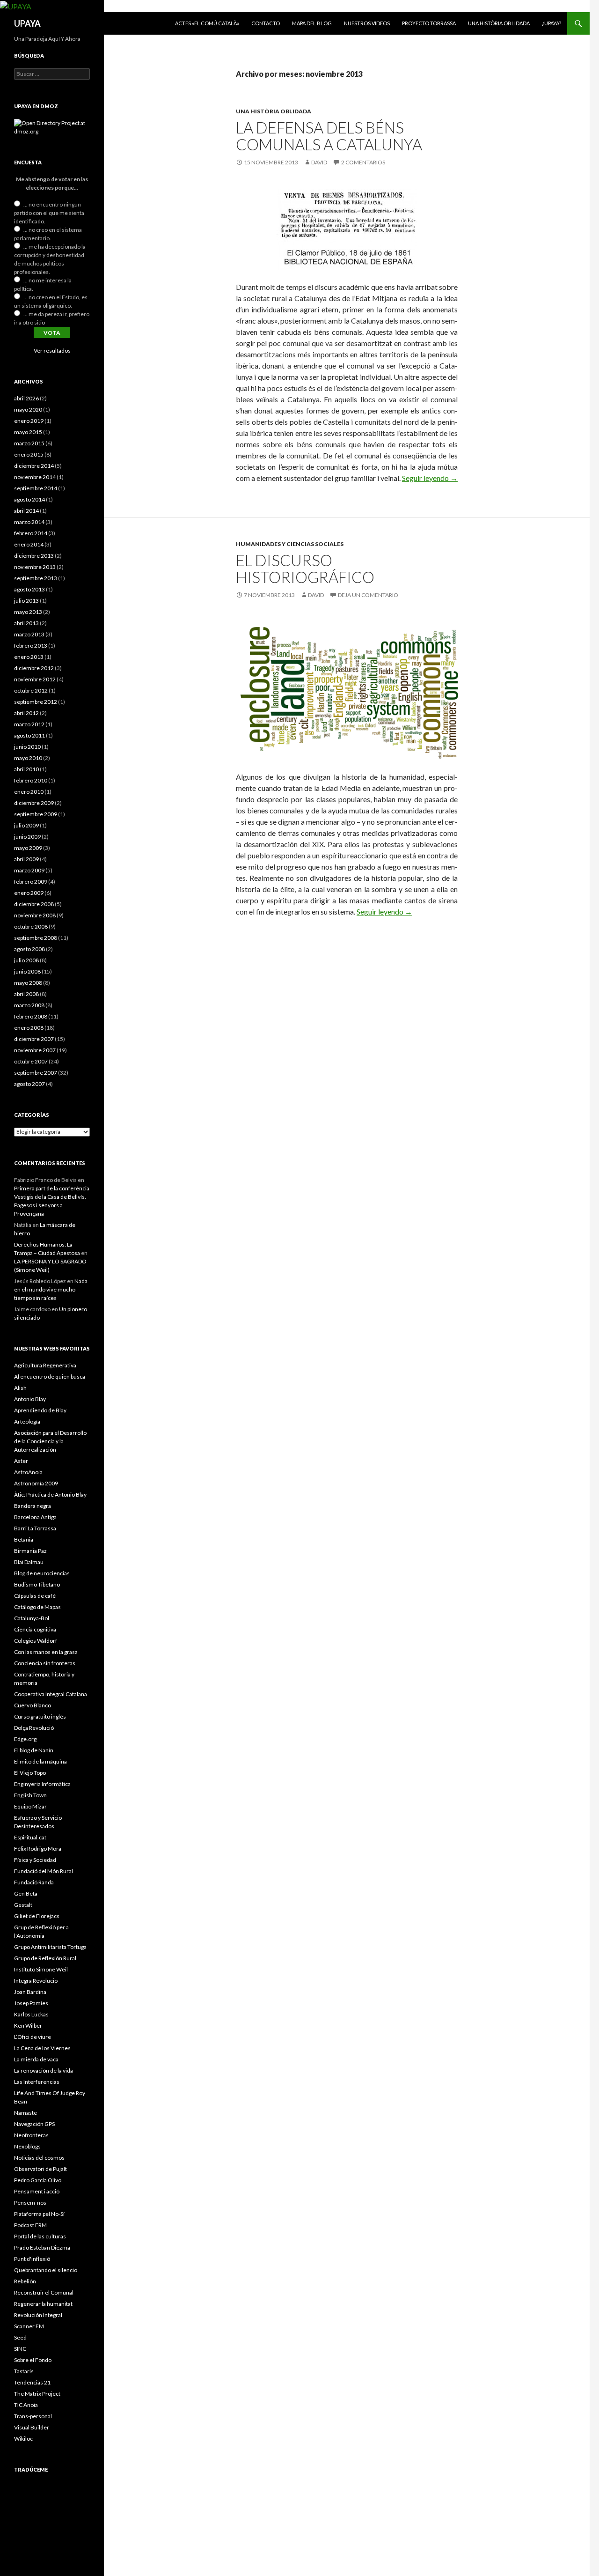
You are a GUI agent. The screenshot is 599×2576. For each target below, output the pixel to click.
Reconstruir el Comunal (44, 2292)
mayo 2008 (28, 983)
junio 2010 (27, 747)
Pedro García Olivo (38, 2180)
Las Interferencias (37, 2082)
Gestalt (23, 1905)
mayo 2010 (28, 758)
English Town (30, 1795)
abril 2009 (26, 859)
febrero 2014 (31, 533)
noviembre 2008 (35, 915)
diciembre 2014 (34, 466)
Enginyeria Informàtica (42, 1784)
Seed (20, 2337)
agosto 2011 (29, 735)
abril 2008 (26, 994)
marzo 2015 (29, 443)
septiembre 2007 (36, 1073)
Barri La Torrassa (35, 1528)
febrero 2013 (31, 646)
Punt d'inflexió (32, 2259)
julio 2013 (26, 601)
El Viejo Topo (30, 1773)
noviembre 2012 (35, 679)
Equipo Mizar (30, 1806)
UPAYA (27, 23)
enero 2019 (29, 421)
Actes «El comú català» (207, 23)
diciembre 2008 (34, 904)
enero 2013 (29, 657)
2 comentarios (363, 162)
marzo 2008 (29, 1005)
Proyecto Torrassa (429, 23)
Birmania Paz (30, 1551)
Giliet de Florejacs (37, 1916)
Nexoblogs (27, 2146)
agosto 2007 (29, 1084)
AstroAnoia (28, 1472)
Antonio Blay (30, 1399)
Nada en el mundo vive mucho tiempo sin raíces (51, 1289)
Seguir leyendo (430, 478)
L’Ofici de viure (33, 2037)
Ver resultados (52, 351)
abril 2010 (26, 769)
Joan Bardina (30, 1992)
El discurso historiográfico (305, 568)
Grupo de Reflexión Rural (45, 1958)
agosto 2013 (29, 589)
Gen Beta (26, 1893)
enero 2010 (29, 792)
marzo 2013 (29, 634)
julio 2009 (26, 825)
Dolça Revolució (34, 1728)
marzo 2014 (29, 522)
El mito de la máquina (40, 1761)
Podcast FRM (30, 2225)
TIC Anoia (26, 2405)
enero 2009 (29, 893)
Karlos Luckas (31, 2014)
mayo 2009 (28, 848)
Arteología (27, 1421)
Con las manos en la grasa (46, 1652)
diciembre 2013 (34, 556)
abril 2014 (26, 511)
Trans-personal (33, 2416)
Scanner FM (29, 2326)
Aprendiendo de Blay (40, 1410)
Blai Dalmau (29, 1562)
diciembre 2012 (34, 668)
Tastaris (24, 2371)
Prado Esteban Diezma (42, 2248)
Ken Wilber (28, 2026)
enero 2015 (29, 454)
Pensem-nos (30, 2203)
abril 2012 (26, 713)
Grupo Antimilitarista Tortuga (50, 1947)
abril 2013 (26, 623)
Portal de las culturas (40, 2236)
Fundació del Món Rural (44, 1871)
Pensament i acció (37, 2191)
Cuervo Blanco (33, 1705)
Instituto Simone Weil (41, 1969)
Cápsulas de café (35, 1596)
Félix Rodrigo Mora (38, 1849)
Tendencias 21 (32, 2382)
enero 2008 (29, 1028)
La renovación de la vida (44, 2070)
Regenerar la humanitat (43, 2304)
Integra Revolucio (36, 1981)
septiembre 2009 (36, 814)
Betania (24, 1539)
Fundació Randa (34, 1882)
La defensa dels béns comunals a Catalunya (329, 136)
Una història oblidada (499, 23)
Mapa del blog (312, 23)
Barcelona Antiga (35, 1517)
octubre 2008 (31, 926)
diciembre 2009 (34, 803)
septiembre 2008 (36, 938)
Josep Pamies (31, 2003)
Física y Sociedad (35, 1860)
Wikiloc (23, 2439)
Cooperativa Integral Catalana (51, 1694)
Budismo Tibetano (37, 1584)
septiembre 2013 (36, 578)
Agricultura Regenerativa (45, 1365)
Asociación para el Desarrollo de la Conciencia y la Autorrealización (50, 1441)
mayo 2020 (28, 410)
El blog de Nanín (34, 1750)
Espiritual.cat (30, 1837)
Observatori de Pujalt (40, 2169)
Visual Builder (32, 2427)
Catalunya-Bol (32, 1618)
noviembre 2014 (35, 477)
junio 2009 (27, 837)
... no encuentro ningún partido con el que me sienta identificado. (49, 213)
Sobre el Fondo (33, 2360)
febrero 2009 (31, 882)
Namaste (26, 2113)
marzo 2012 (29, 724)
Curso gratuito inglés (40, 1716)
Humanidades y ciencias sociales (290, 544)
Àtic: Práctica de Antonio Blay (50, 1495)
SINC (20, 2349)
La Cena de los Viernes (42, 2048)
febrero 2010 (31, 780)
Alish (20, 1388)
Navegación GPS (34, 2124)
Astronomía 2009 (36, 1483)
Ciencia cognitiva (35, 1629)
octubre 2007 (31, 1061)
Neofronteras (31, 2135)
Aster (21, 1461)
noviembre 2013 (35, 567)
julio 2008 (26, 960)
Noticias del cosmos (39, 2158)
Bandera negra (33, 1506)
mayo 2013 (28, 612)
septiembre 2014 (36, 488)
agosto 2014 (29, 499)
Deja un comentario (368, 595)
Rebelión (25, 2281)
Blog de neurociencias (42, 1573)
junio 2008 (27, 971)
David (319, 162)
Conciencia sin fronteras (45, 1663)
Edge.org (25, 1739)
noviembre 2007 (35, 1050)
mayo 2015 (28, 432)
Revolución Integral (38, 2315)
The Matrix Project (37, 2394)
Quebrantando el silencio (46, 2270)
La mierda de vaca (36, 2059)
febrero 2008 (31, 1016)
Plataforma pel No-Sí (39, 2214)
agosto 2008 (29, 949)
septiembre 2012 (36, 702)
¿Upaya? (552, 23)
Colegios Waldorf (36, 1641)
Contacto (266, 23)
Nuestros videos (367, 23)
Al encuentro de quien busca (50, 1377)
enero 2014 (29, 544)
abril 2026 (26, 398)
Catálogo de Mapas (37, 1607)
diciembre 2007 (34, 1039)
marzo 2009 (29, 870)
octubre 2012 (31, 690)
